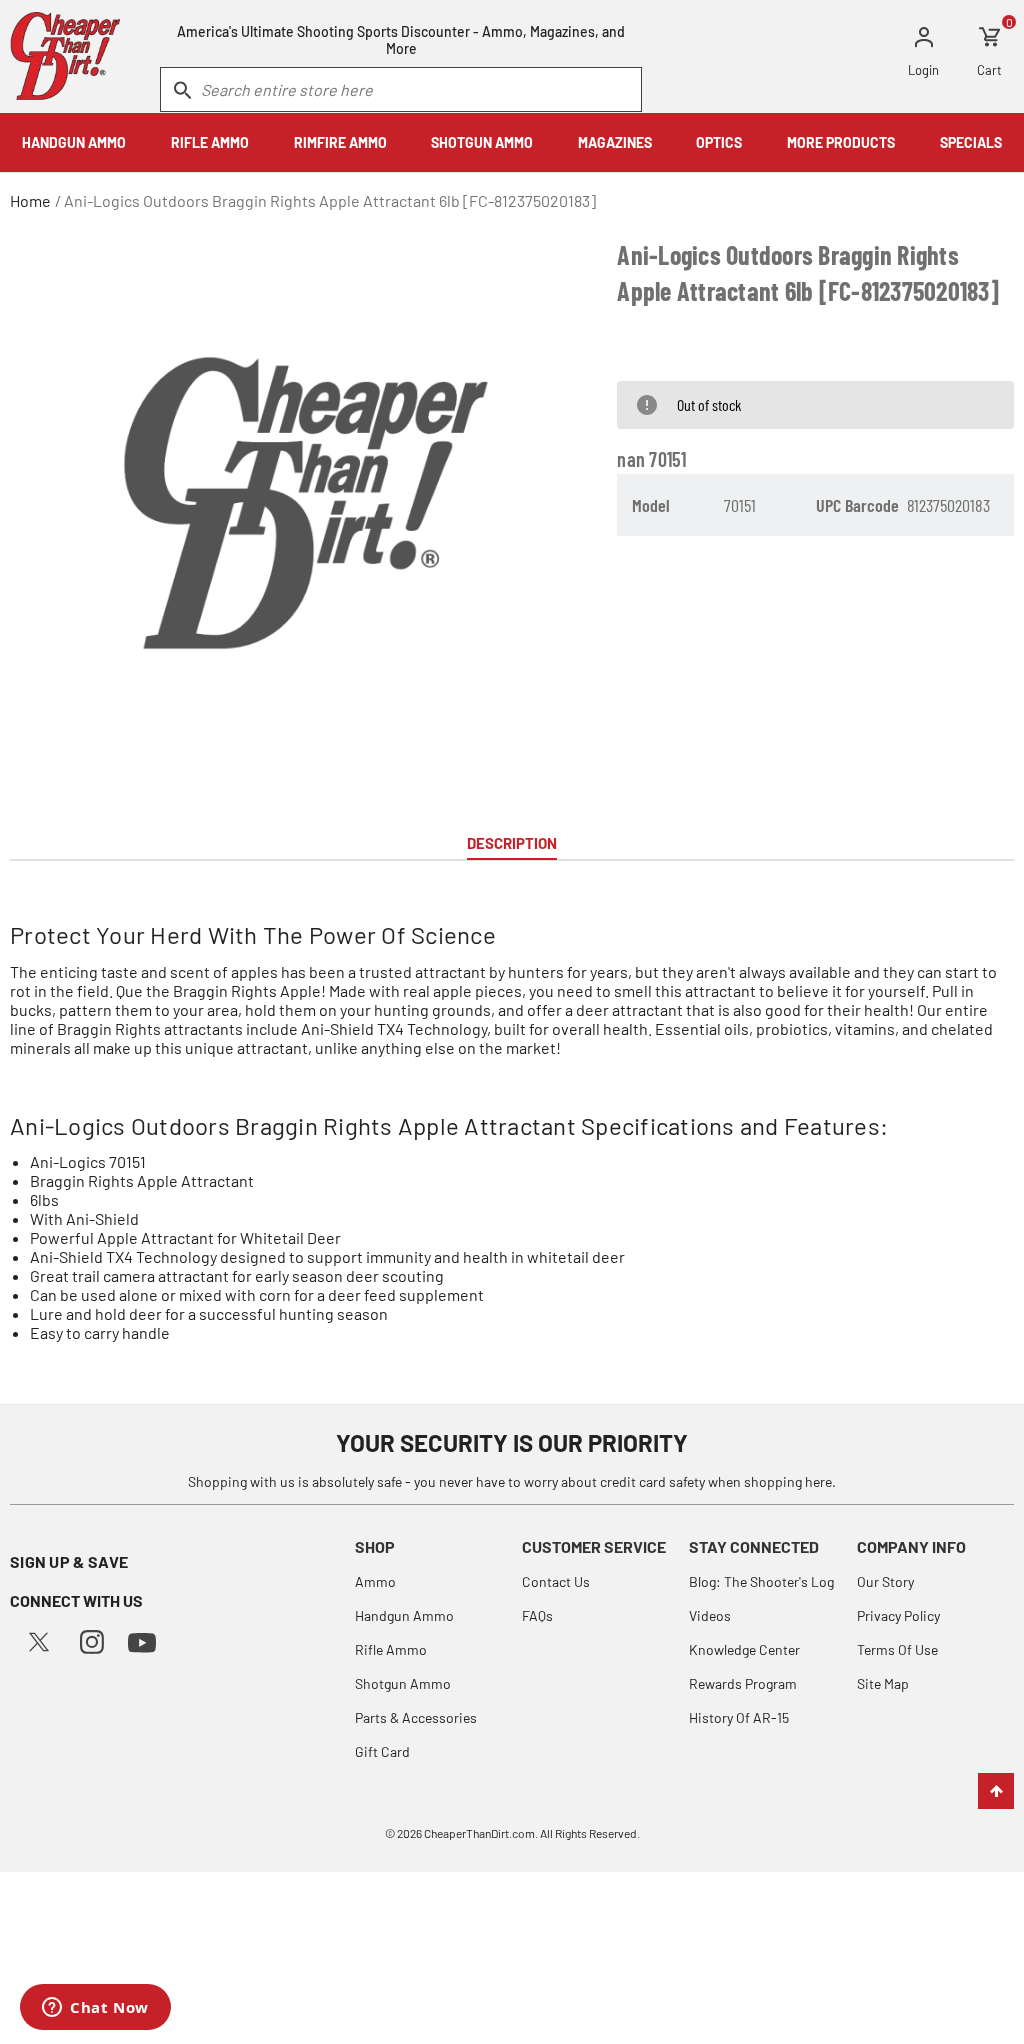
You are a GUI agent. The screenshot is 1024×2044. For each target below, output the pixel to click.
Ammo (375, 1581)
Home (30, 200)
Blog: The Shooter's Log (761, 1581)
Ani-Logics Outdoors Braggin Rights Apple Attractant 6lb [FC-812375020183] (330, 200)
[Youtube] (142, 1640)
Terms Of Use (897, 1649)
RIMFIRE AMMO (340, 142)
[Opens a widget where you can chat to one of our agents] (95, 2009)
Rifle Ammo (391, 1649)
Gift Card (382, 1751)
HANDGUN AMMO (74, 142)
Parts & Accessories (416, 1717)
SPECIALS (971, 142)
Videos (710, 1615)
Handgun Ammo (404, 1615)
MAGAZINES (615, 142)
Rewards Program (743, 1683)
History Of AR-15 (739, 1717)
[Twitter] (39, 1639)
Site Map (883, 1683)
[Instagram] (92, 1639)
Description (512, 843)
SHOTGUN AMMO (482, 142)
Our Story (885, 1581)
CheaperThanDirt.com (479, 1833)
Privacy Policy (898, 1615)
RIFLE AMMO (210, 142)
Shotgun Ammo (403, 1683)
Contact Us (556, 1581)
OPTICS (719, 142)
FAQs (537, 1615)
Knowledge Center (744, 1649)
